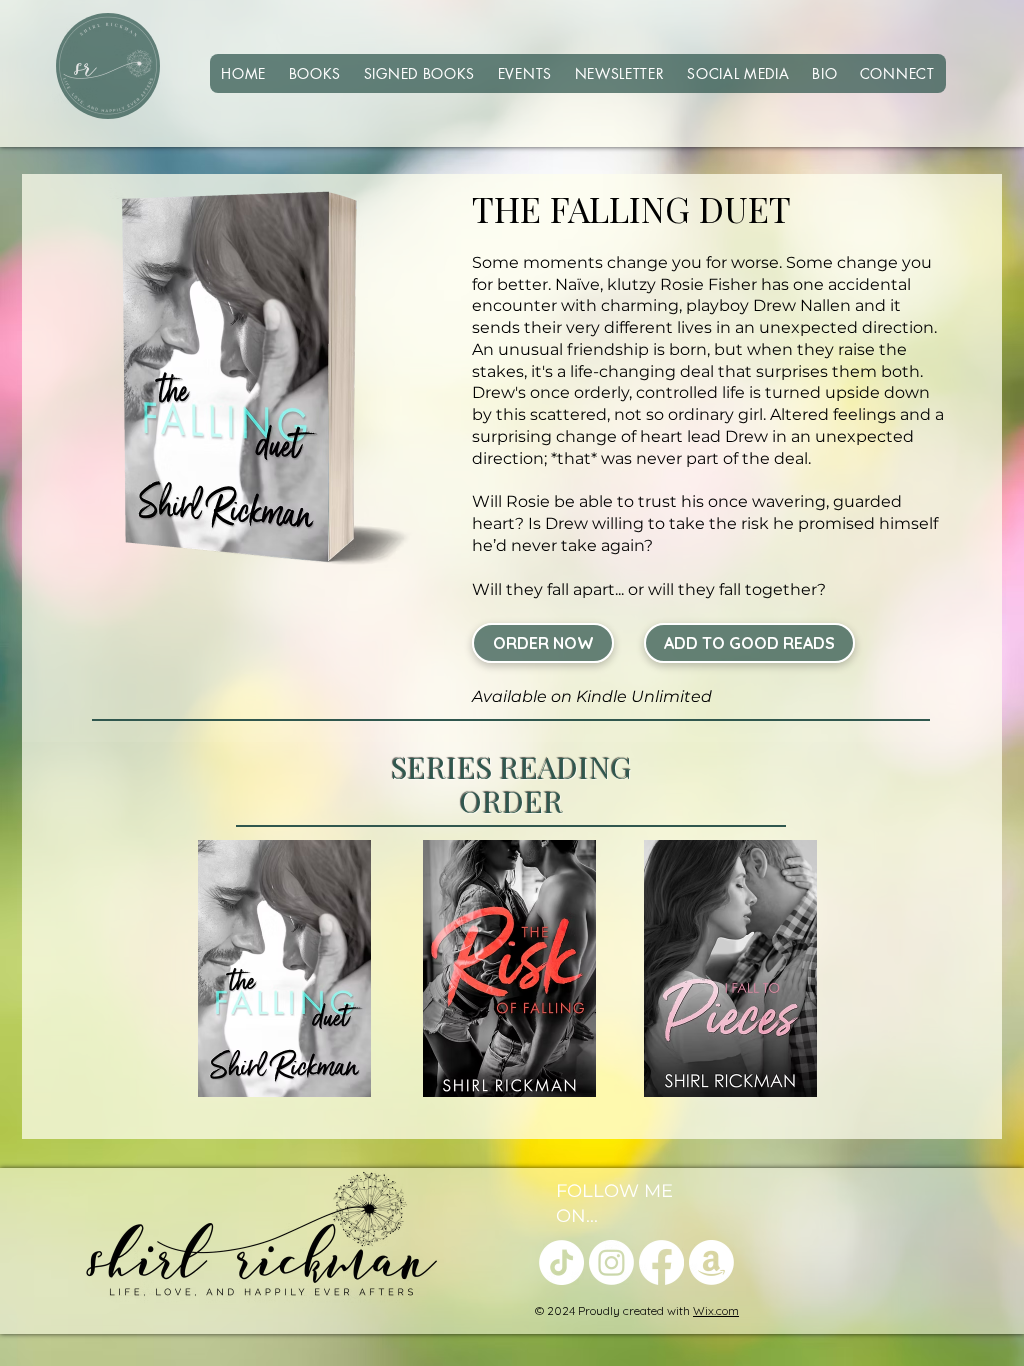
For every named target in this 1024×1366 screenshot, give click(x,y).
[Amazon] (711, 1262)
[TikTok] (561, 1262)
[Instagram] (611, 1262)
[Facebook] (661, 1262)
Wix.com (716, 1310)
